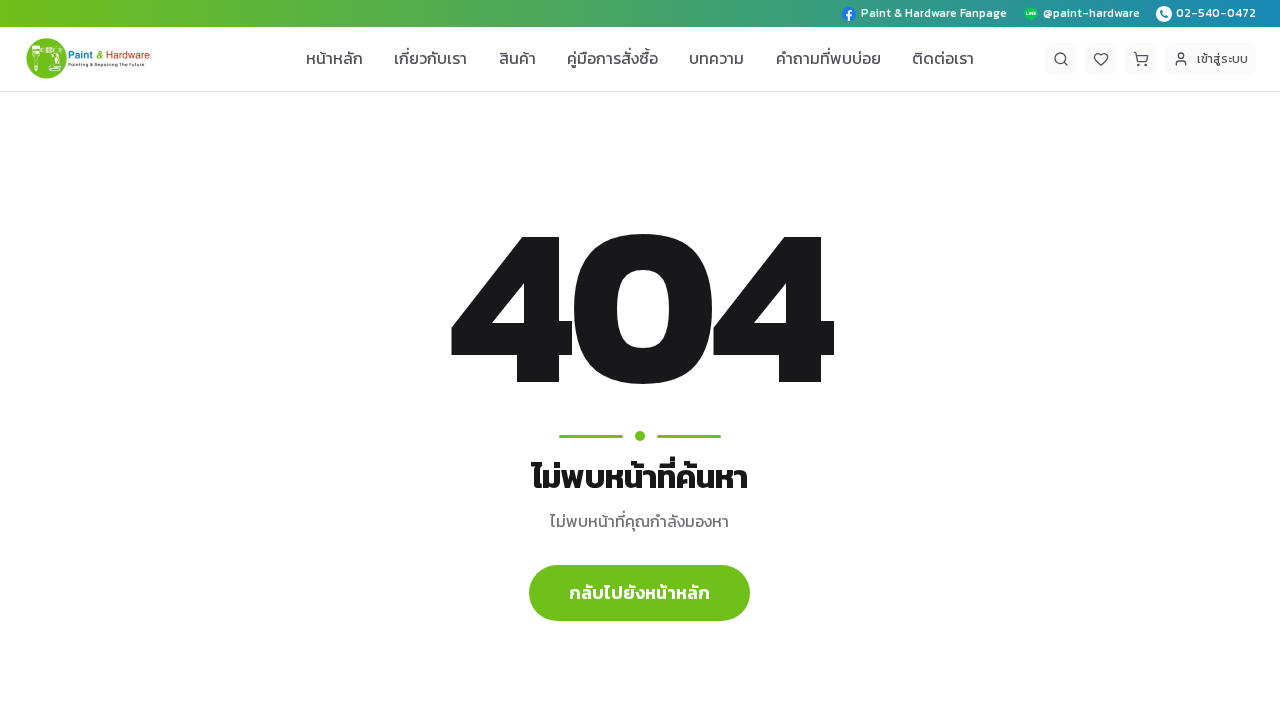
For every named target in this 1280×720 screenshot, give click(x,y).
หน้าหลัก (334, 58)
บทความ (716, 58)
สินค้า (517, 58)
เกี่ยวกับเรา (430, 58)
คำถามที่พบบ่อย (828, 58)
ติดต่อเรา (943, 58)
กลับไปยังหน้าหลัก (639, 592)
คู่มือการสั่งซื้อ (612, 58)
